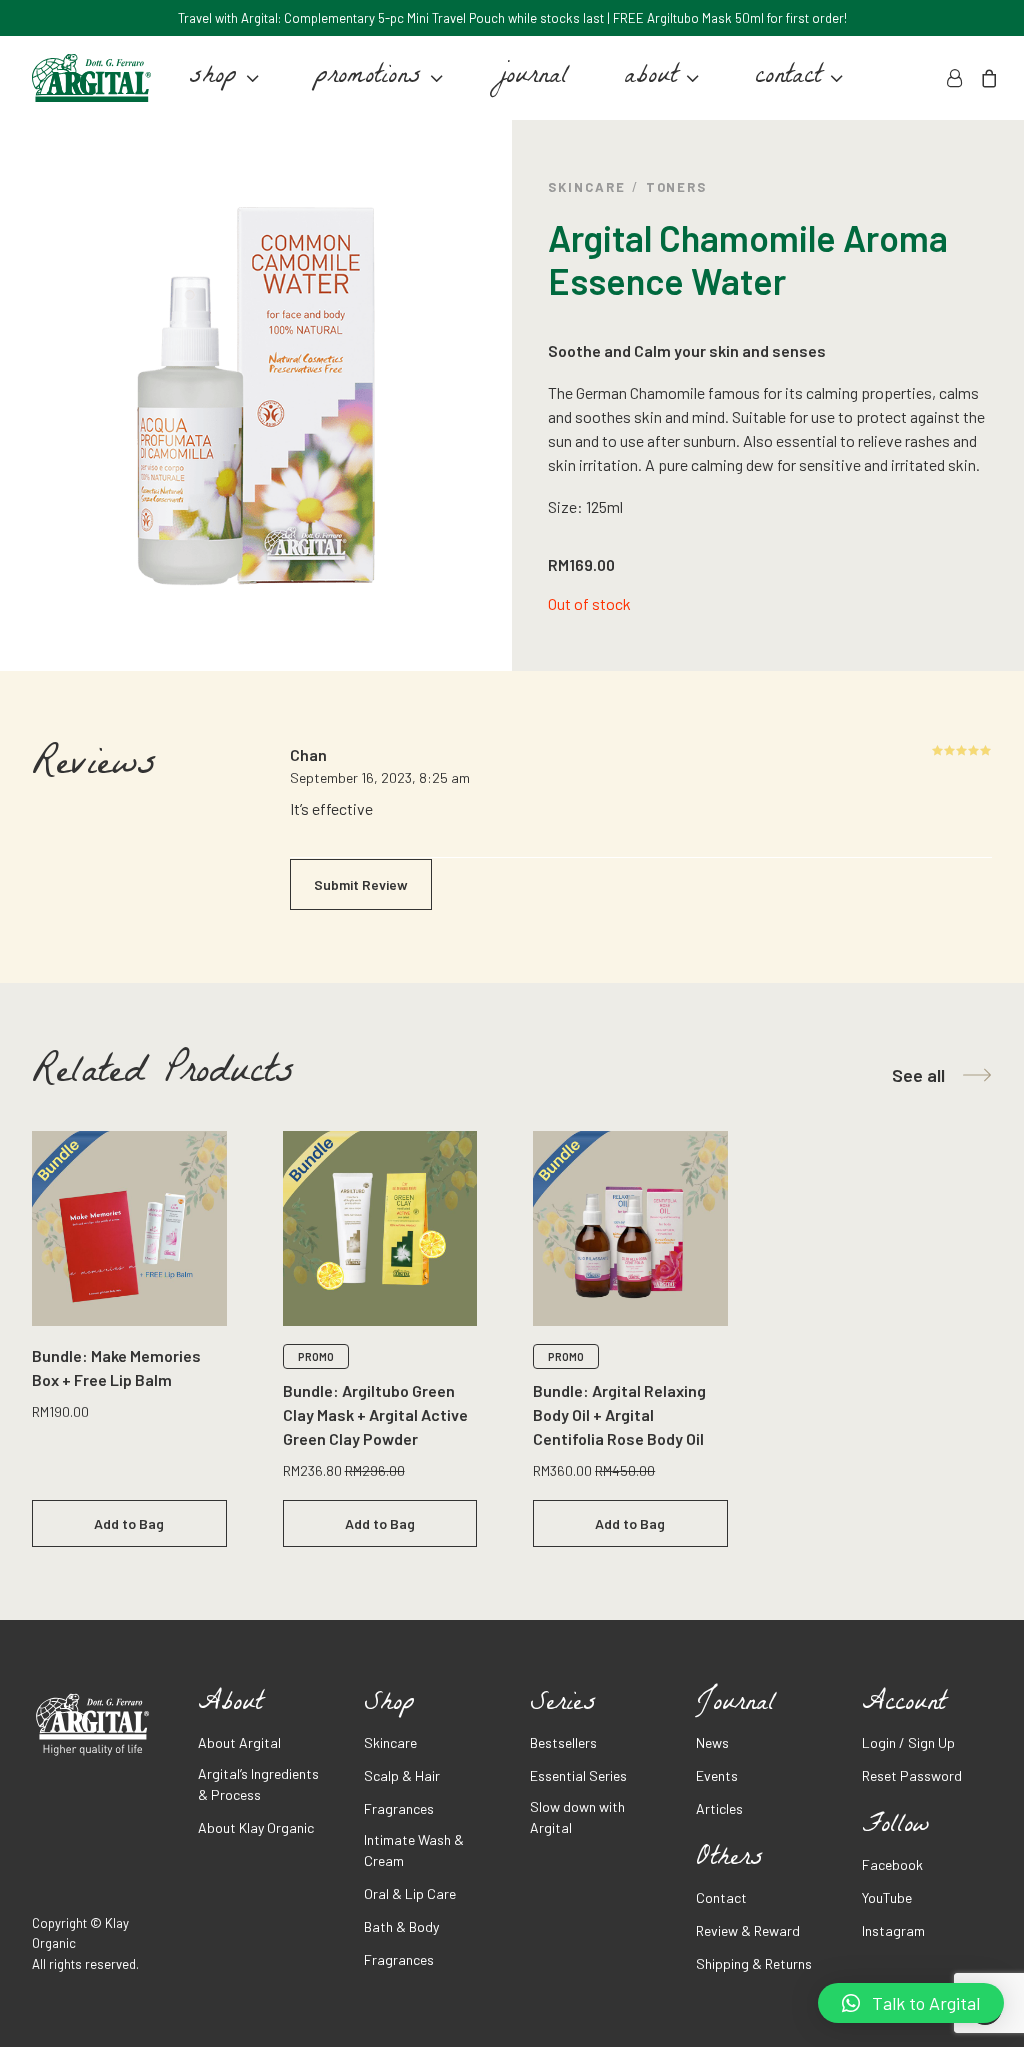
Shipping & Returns (754, 1963)
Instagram (893, 1930)
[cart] (985, 78)
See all (918, 1075)
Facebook (892, 1864)
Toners (677, 187)
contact (788, 78)
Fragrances (399, 1808)
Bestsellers (563, 1742)
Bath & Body (401, 1926)
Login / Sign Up (908, 1742)
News (712, 1742)
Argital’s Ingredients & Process (258, 1784)
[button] (911, 2003)
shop (213, 78)
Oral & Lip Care (410, 1893)
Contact (721, 1897)
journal (533, 78)
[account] (957, 78)
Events (717, 1775)
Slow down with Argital (577, 1817)
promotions (368, 78)
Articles (719, 1808)
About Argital (239, 1742)
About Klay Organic (256, 1827)
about (650, 78)
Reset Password (912, 1775)
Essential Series (578, 1775)
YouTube (887, 1897)
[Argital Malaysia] (91, 78)
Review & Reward (748, 1930)
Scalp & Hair (402, 1775)
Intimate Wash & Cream (414, 1850)
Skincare (587, 187)
